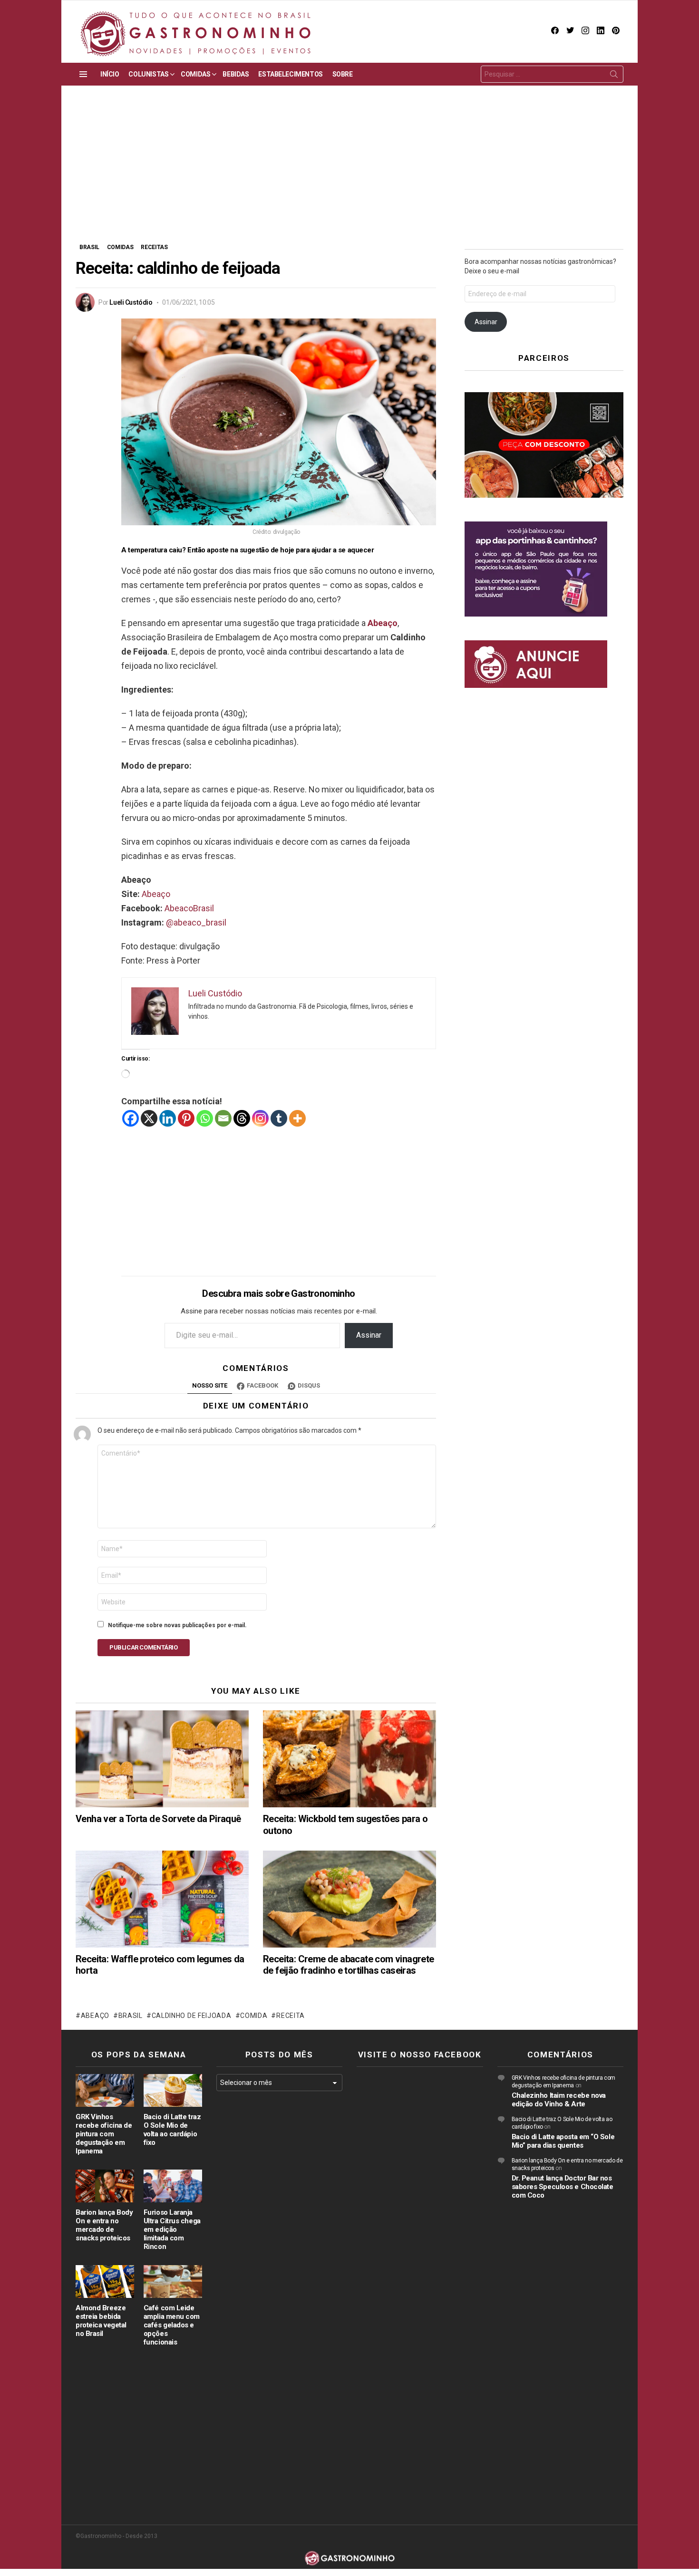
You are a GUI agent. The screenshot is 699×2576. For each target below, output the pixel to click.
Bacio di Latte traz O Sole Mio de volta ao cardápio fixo (172, 2130)
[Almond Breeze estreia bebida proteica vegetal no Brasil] (105, 2282)
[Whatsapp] (205, 1118)
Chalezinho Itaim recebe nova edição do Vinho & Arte (559, 2100)
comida (254, 2016)
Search (614, 76)
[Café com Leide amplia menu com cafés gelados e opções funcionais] (173, 2282)
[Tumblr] (279, 1118)
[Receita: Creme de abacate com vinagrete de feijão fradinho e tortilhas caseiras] (349, 1899)
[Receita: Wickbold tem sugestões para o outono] (349, 1759)
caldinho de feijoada (192, 2016)
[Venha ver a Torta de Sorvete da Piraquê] (162, 1759)
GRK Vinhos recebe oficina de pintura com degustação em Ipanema (104, 2134)
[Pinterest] (186, 1118)
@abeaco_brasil (196, 922)
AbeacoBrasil (189, 908)
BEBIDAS (236, 74)
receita (291, 2016)
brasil (131, 2016)
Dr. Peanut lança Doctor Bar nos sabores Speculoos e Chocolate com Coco (563, 2187)
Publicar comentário (144, 1647)
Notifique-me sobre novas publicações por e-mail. (177, 1625)
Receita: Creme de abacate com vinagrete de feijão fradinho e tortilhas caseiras (349, 1965)
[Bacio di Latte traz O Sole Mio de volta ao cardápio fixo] (173, 2090)
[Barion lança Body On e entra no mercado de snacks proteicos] (105, 2186)
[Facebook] (131, 1118)
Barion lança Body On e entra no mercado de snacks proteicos (104, 2225)
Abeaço (156, 894)
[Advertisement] (349, 171)
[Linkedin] (168, 1118)
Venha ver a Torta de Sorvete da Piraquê (158, 1819)
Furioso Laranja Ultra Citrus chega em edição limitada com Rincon (172, 2229)
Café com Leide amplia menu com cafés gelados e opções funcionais (172, 2325)
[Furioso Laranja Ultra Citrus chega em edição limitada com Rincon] (173, 2186)
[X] (149, 1118)
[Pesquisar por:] (552, 74)
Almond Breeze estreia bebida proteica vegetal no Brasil (101, 2321)
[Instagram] (260, 1118)
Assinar (369, 1335)
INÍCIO (110, 74)
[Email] (223, 1118)
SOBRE (343, 74)
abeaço (95, 2016)
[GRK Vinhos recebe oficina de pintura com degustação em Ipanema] (105, 2090)
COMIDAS (195, 74)
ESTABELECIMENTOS (290, 74)
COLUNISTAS (148, 74)
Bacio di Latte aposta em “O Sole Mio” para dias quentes (563, 2141)
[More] (297, 1118)
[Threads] (242, 1118)
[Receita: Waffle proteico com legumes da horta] (162, 1899)
